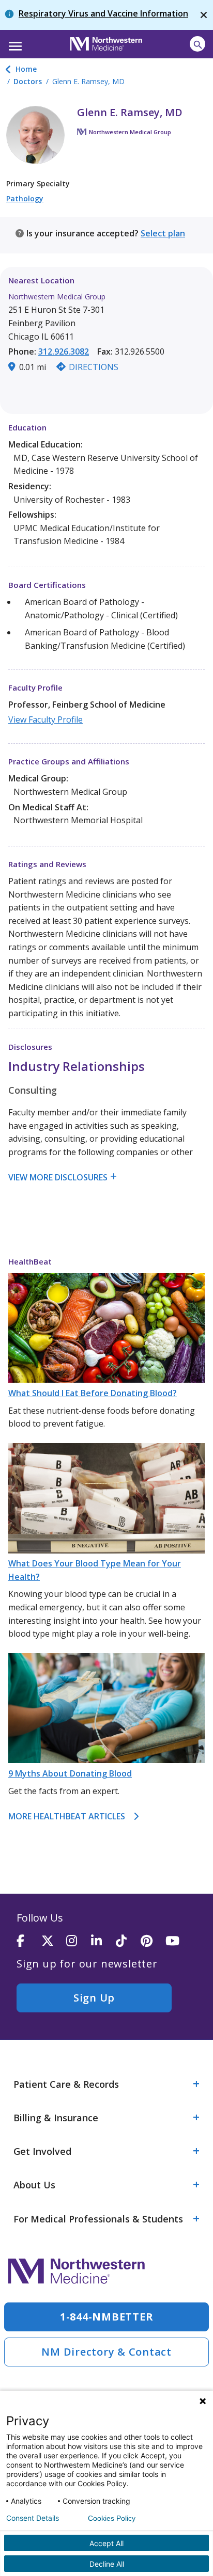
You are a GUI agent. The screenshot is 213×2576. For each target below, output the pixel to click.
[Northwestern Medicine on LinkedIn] (103, 1941)
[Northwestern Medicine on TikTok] (128, 1941)
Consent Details (33, 2518)
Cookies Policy (112, 2518)
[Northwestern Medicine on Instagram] (79, 1941)
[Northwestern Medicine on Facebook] (29, 1941)
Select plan (163, 233)
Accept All (106, 2543)
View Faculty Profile (45, 719)
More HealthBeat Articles (67, 1816)
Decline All (107, 2564)
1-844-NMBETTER (107, 2317)
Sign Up (94, 1998)
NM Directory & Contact (106, 2352)
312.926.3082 (64, 351)
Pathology (25, 198)
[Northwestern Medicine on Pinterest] (153, 1941)
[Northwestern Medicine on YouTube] (178, 1941)
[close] (204, 15)
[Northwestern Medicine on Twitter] (54, 1941)
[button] (14, 43)
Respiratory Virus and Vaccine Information (103, 13)
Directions (94, 367)
